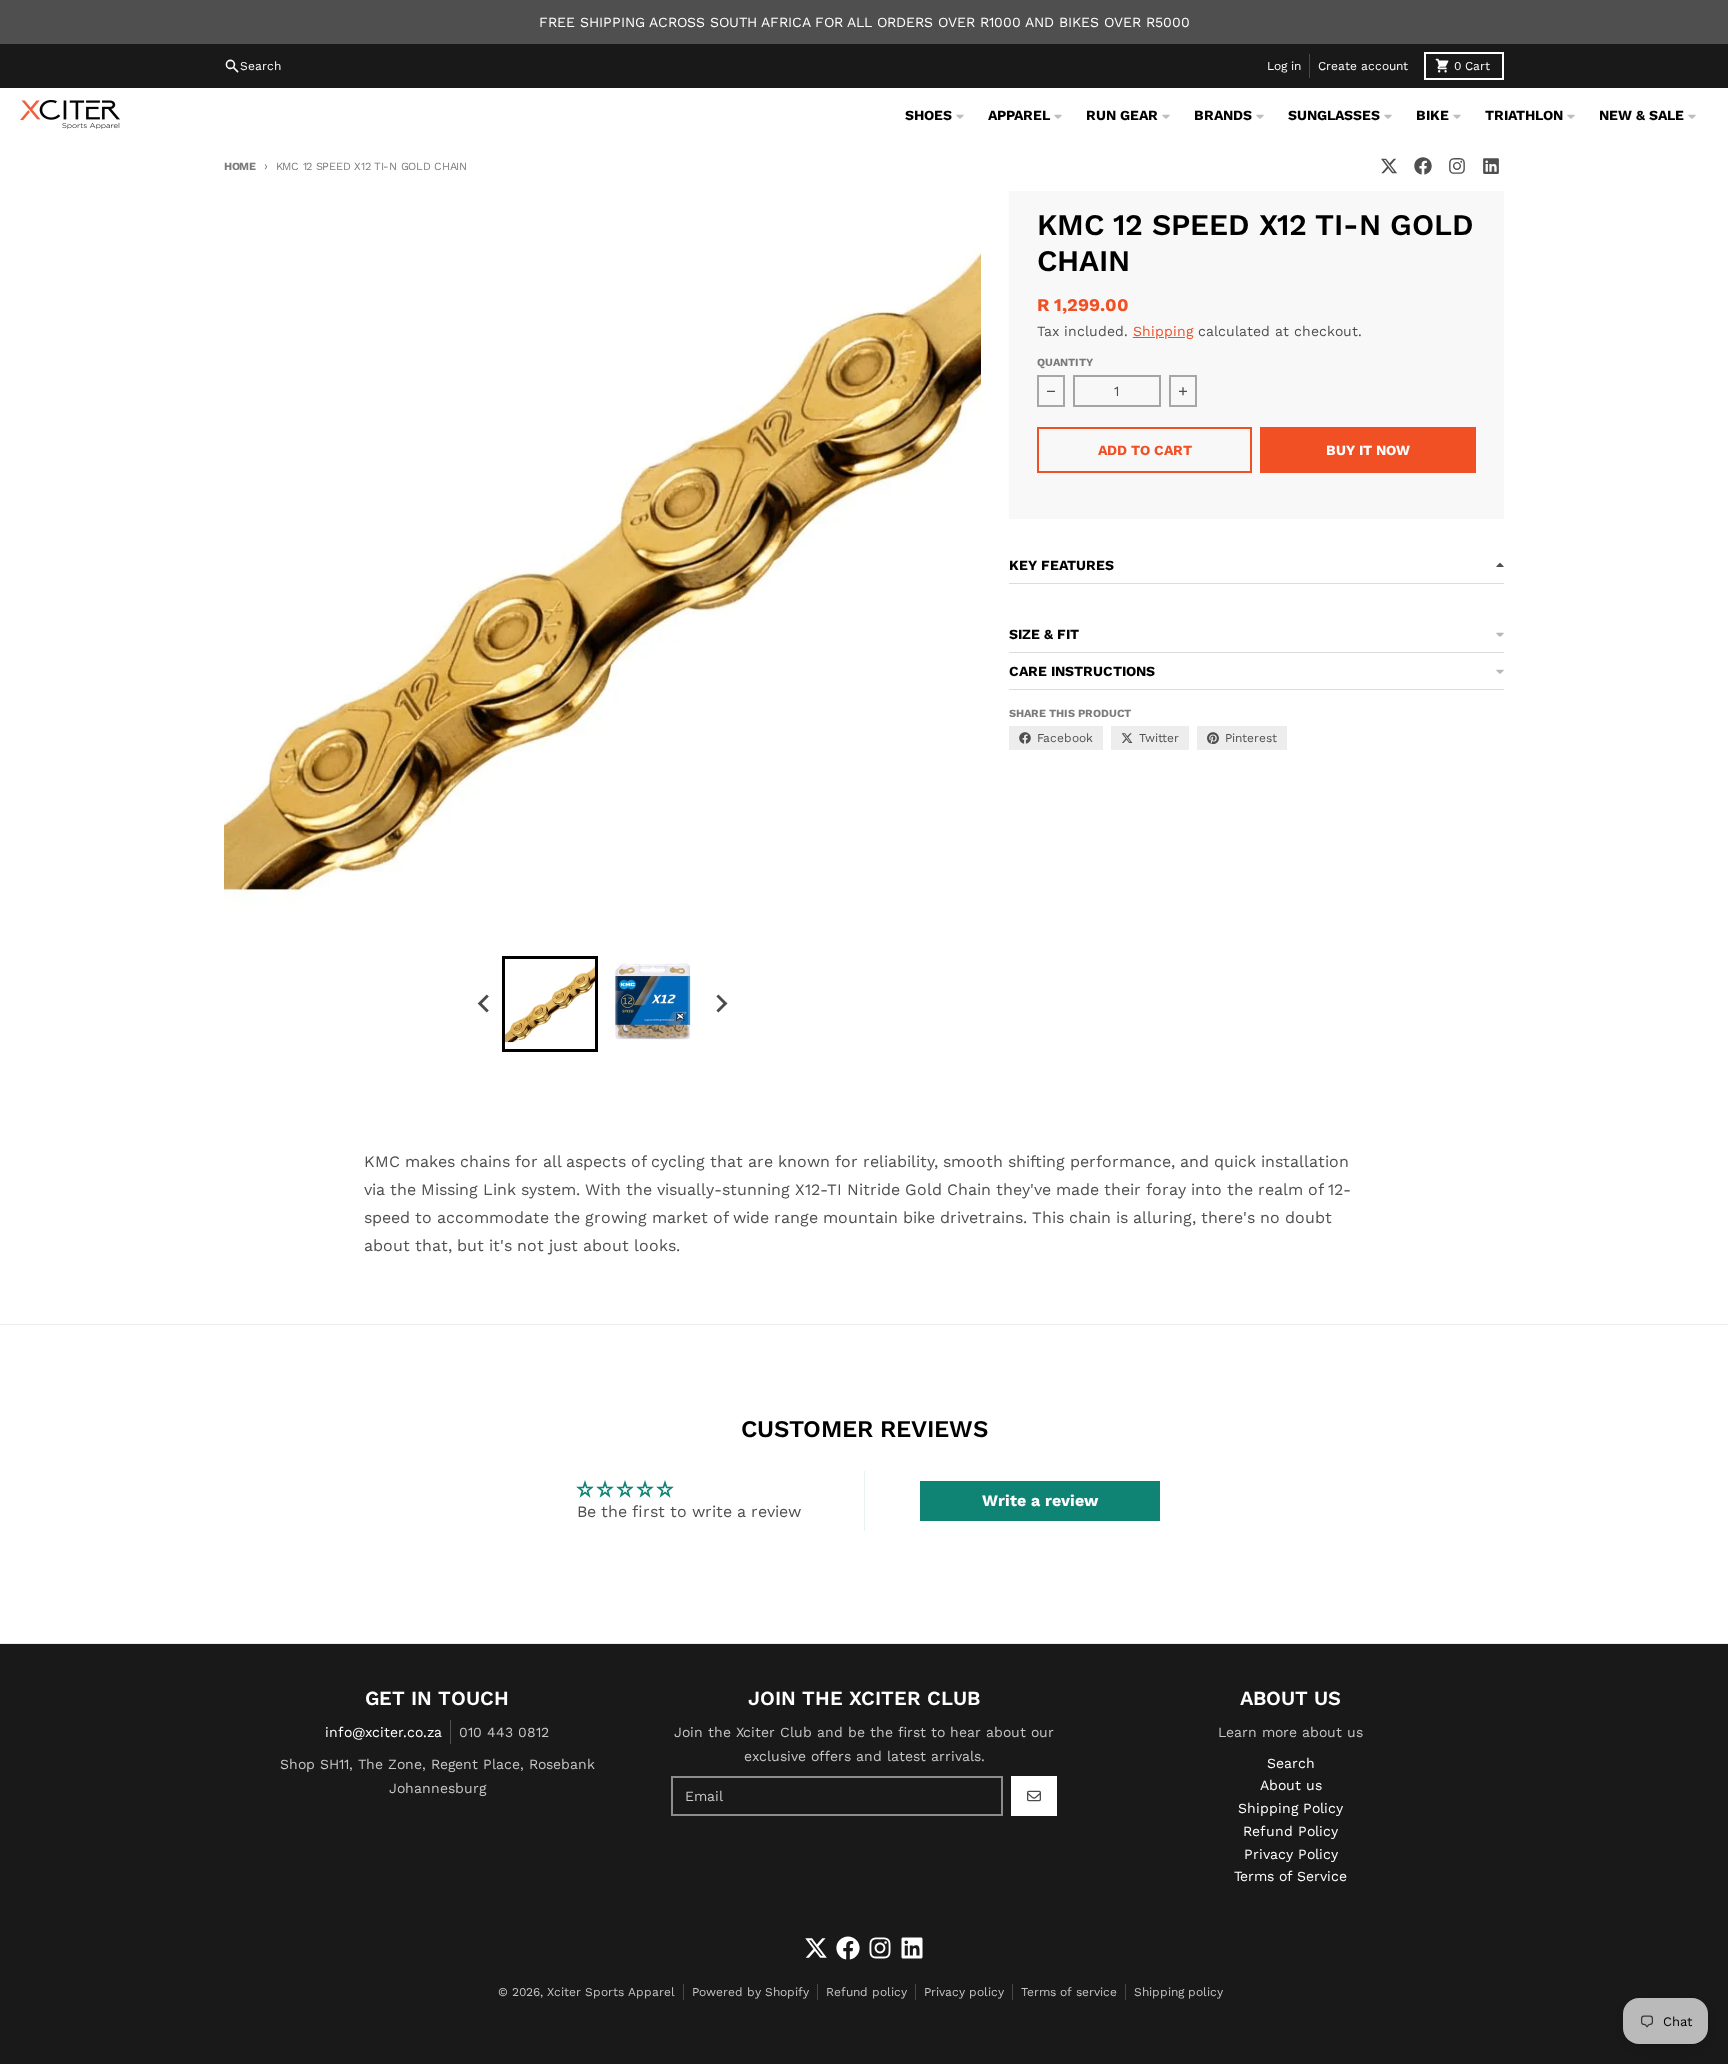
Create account (1363, 66)
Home (240, 166)
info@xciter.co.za (383, 1732)
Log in (1284, 66)
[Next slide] (720, 1004)
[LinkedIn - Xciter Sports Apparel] (1491, 166)
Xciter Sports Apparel (611, 1992)
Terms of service (1069, 1992)
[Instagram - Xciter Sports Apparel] (1457, 166)
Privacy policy (964, 1992)
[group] (550, 1004)
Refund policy (866, 1992)
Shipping (1163, 331)
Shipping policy (1178, 1992)
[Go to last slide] (484, 1004)
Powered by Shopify (750, 1992)
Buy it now (1368, 450)
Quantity (1065, 362)
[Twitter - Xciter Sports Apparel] (1389, 166)
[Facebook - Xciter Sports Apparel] (1423, 166)
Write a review (1040, 1500)
